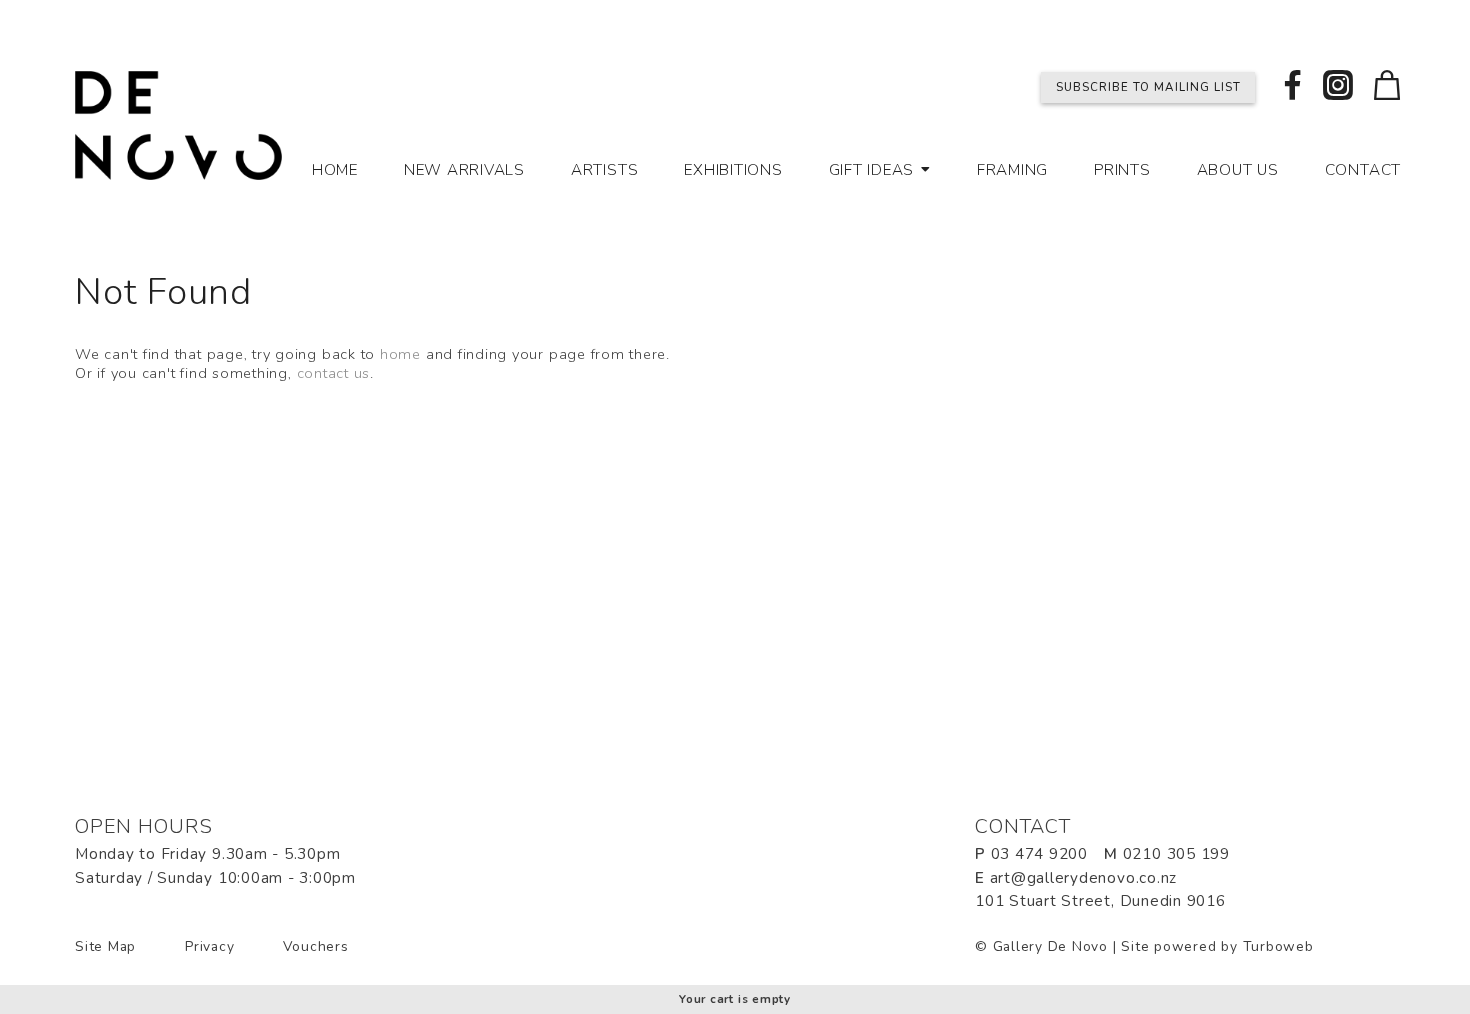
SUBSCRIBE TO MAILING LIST (1148, 87)
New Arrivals (464, 170)
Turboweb (1278, 946)
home (400, 354)
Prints (1122, 170)
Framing (1012, 170)
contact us (334, 373)
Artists (604, 170)
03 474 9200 (1039, 854)
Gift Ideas (872, 170)
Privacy (209, 946)
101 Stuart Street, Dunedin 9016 (1100, 901)
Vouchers (315, 946)
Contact (1363, 170)
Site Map (105, 946)
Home (335, 170)
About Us (1238, 170)
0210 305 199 (1176, 854)
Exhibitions (733, 170)
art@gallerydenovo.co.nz (1084, 878)
